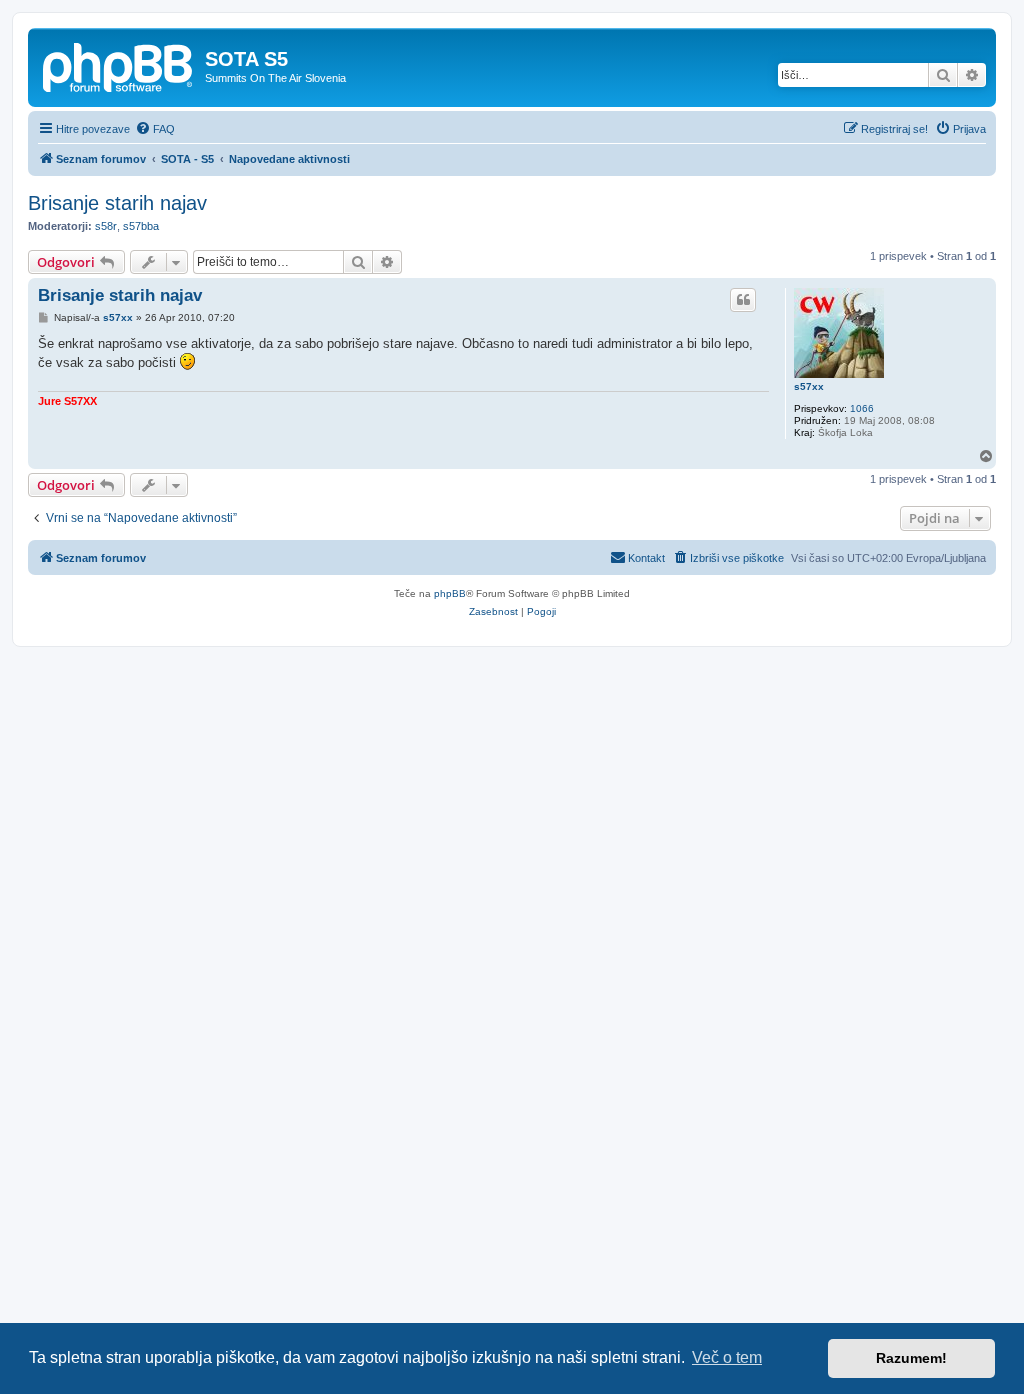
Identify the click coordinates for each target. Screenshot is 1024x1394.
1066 (862, 408)
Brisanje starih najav (117, 203)
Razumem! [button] (911, 1358)
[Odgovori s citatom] (743, 300)
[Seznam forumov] (119, 65)
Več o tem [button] (727, 1357)
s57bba (141, 226)
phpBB (450, 593)
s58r (106, 226)
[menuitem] (155, 129)
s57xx (809, 386)
